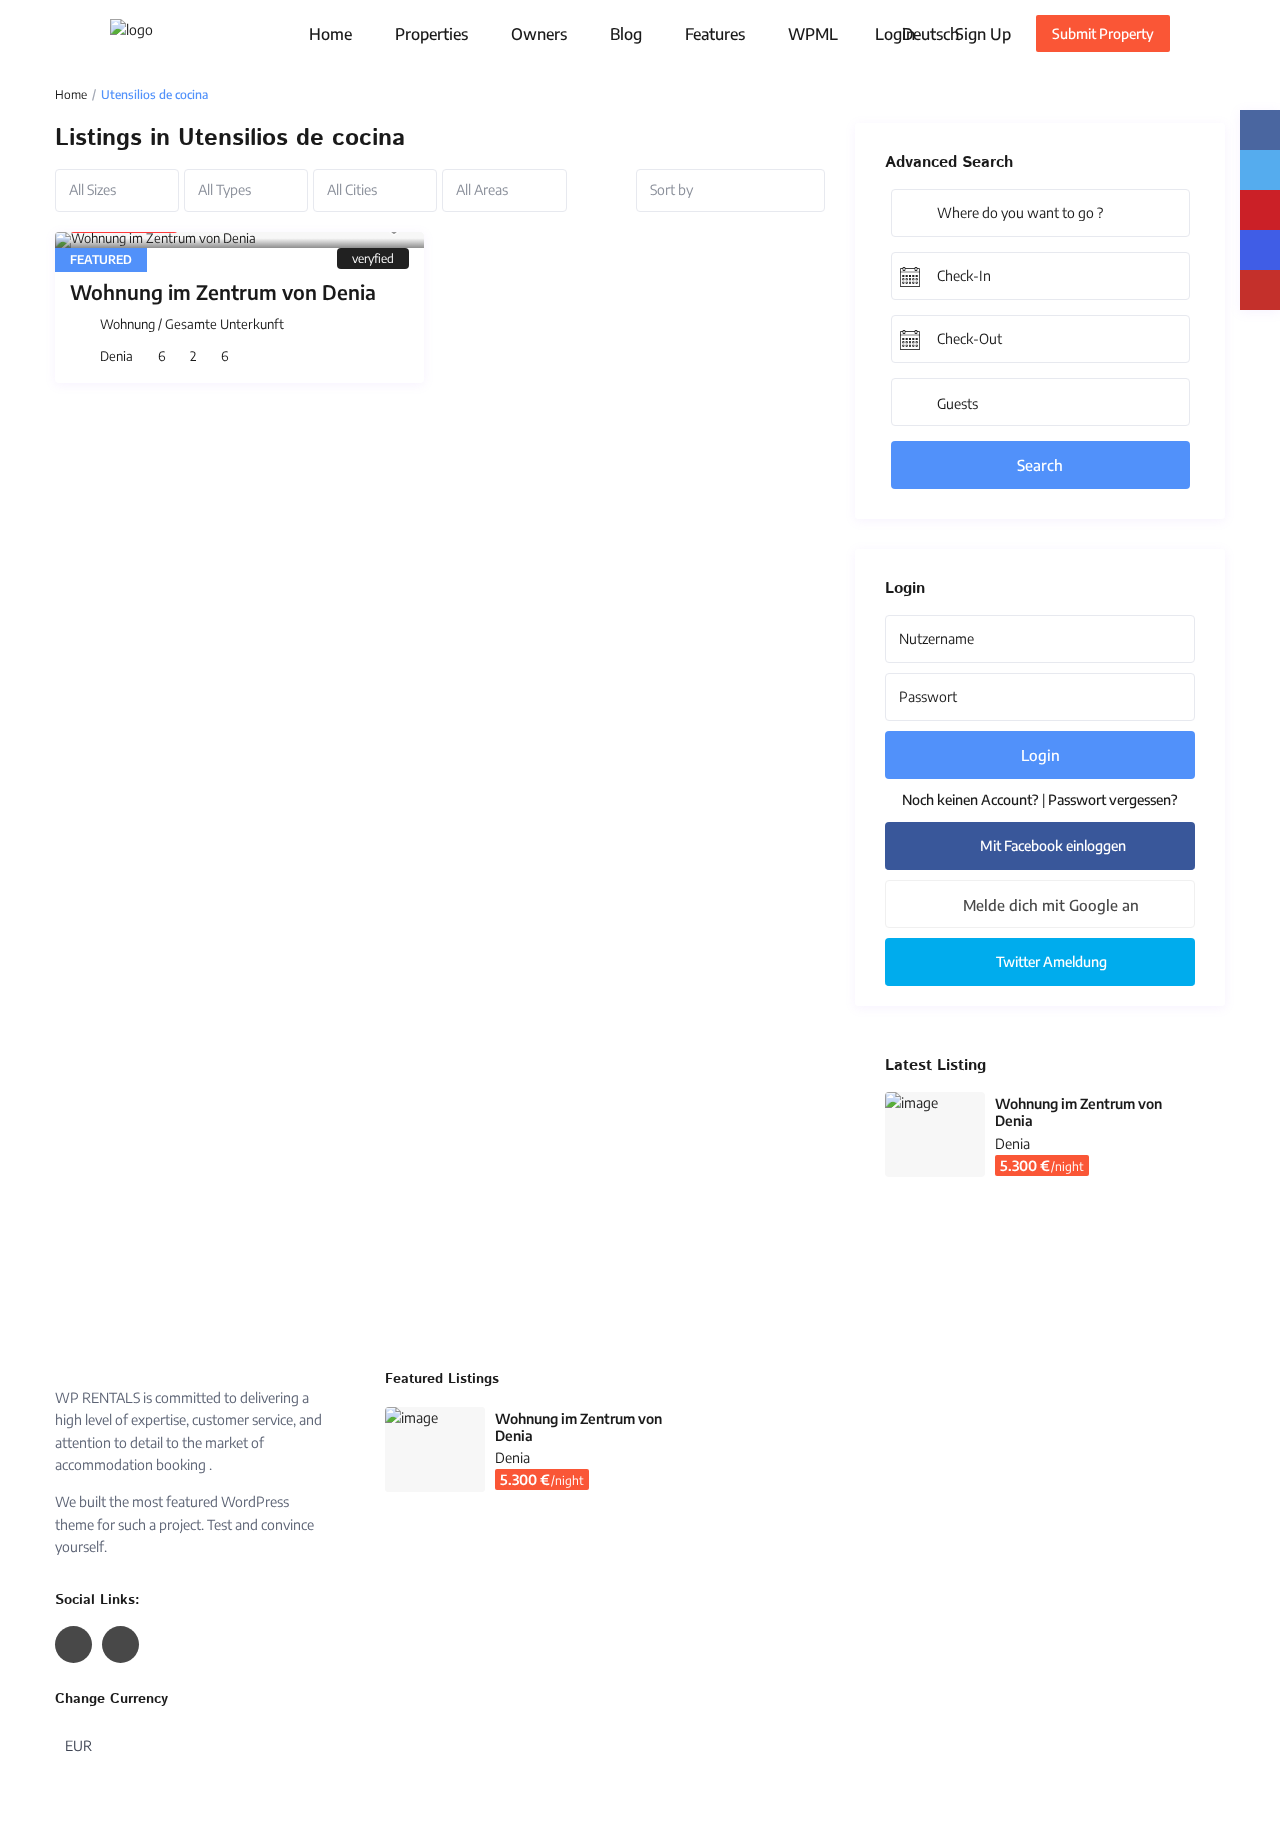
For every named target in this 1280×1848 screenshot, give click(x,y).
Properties (431, 34)
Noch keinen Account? (970, 799)
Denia (116, 356)
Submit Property (1103, 33)
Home (330, 34)
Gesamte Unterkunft (224, 324)
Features (715, 34)
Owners (539, 34)
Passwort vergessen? (1113, 799)
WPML (813, 34)
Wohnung (127, 324)
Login (1040, 755)
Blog (626, 34)
